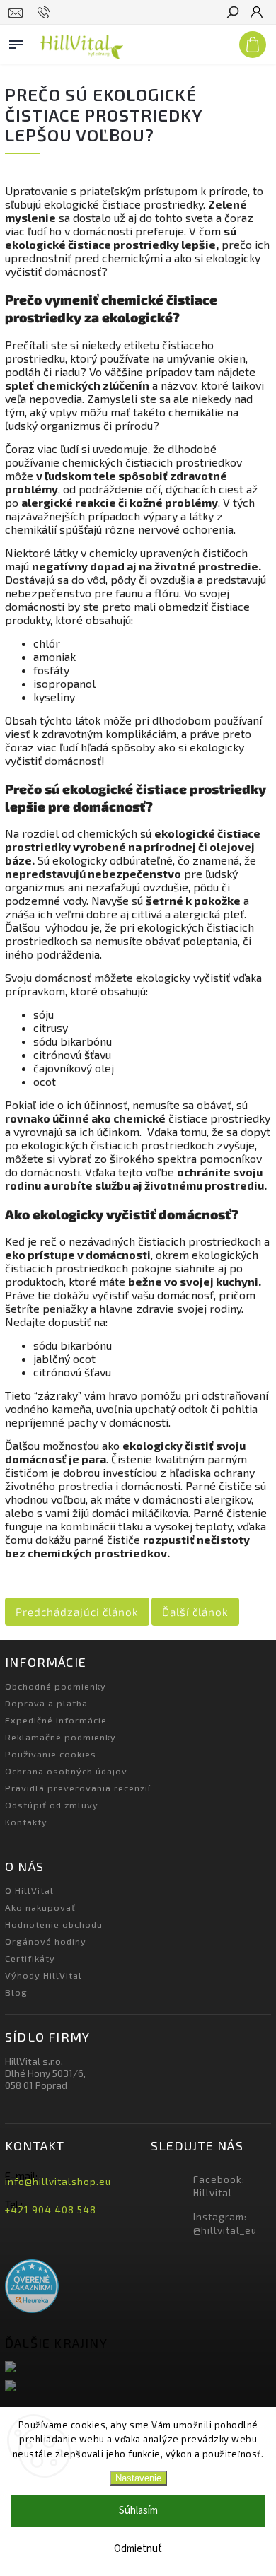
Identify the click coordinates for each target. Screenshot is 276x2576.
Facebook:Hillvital (219, 2186)
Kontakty (26, 1822)
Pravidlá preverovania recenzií (78, 1788)
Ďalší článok (195, 1612)
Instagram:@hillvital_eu (225, 2224)
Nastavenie (138, 2478)
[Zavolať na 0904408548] (46, 13)
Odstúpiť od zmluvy (52, 1805)
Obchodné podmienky (56, 1686)
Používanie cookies (51, 1754)
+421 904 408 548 (51, 2210)
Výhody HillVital (44, 1975)
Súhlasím (138, 2511)
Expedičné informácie (56, 1720)
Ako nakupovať (40, 1907)
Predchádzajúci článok (77, 1612)
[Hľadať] (232, 13)
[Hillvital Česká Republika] (138, 2387)
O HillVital (29, 1890)
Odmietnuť (138, 2549)
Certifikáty (30, 1958)
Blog (16, 1992)
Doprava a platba (46, 1703)
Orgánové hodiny (46, 1941)
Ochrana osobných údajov (66, 1771)
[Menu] (16, 42)
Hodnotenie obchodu (54, 1924)
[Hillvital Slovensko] (138, 2368)
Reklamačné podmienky (61, 1737)
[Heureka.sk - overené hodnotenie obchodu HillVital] (32, 2287)
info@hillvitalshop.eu (58, 2182)
